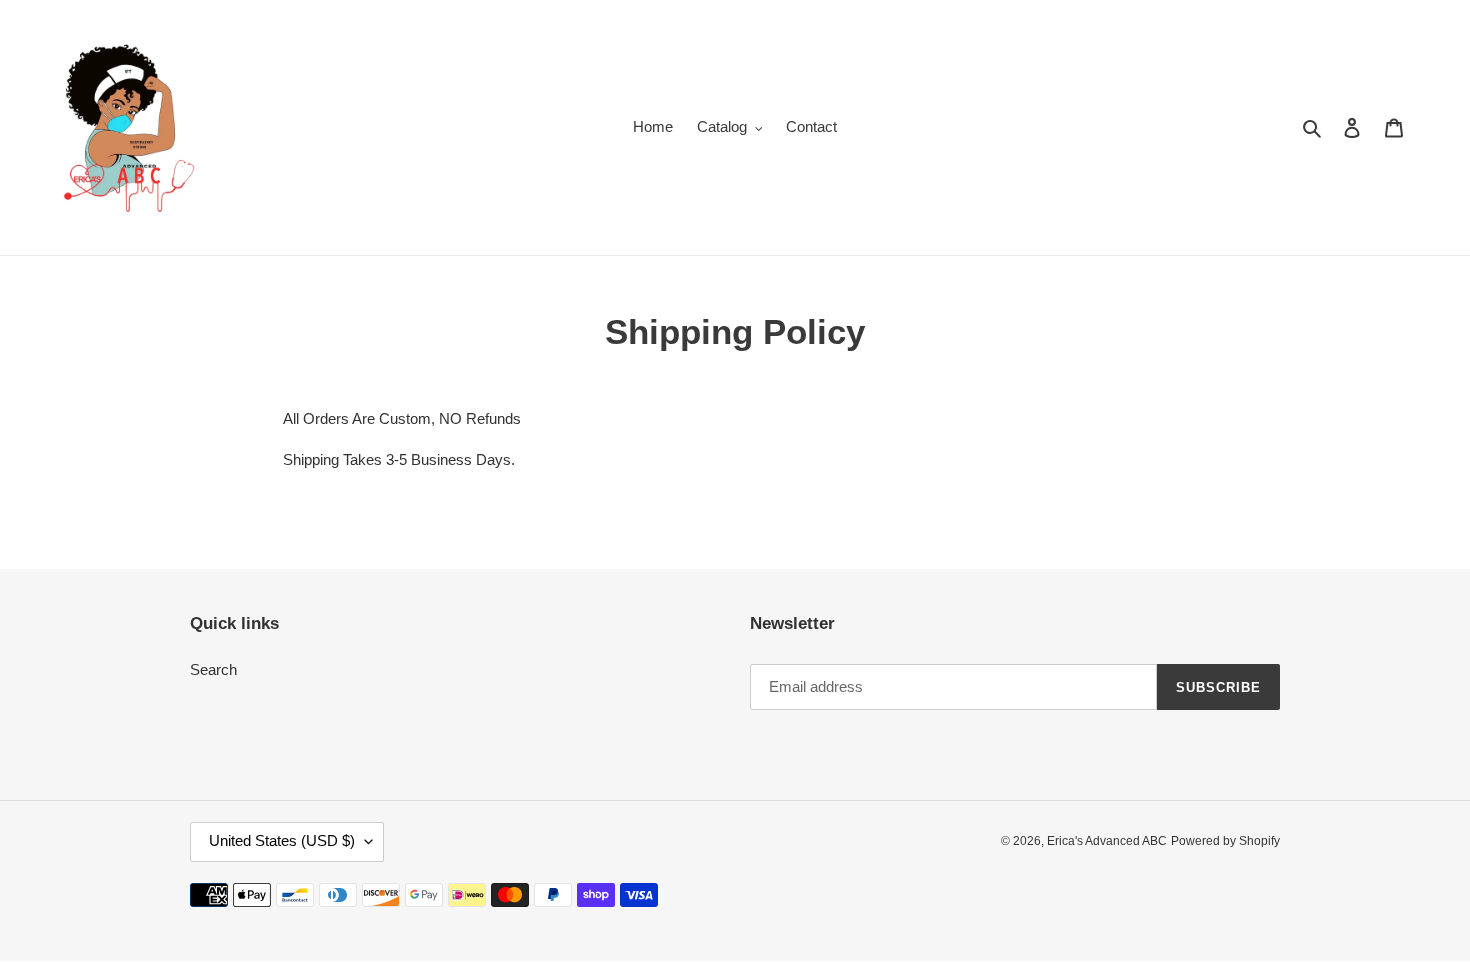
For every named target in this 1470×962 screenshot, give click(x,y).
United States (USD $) (282, 841)
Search (213, 670)
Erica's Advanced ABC (1107, 841)
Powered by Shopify (1225, 841)
